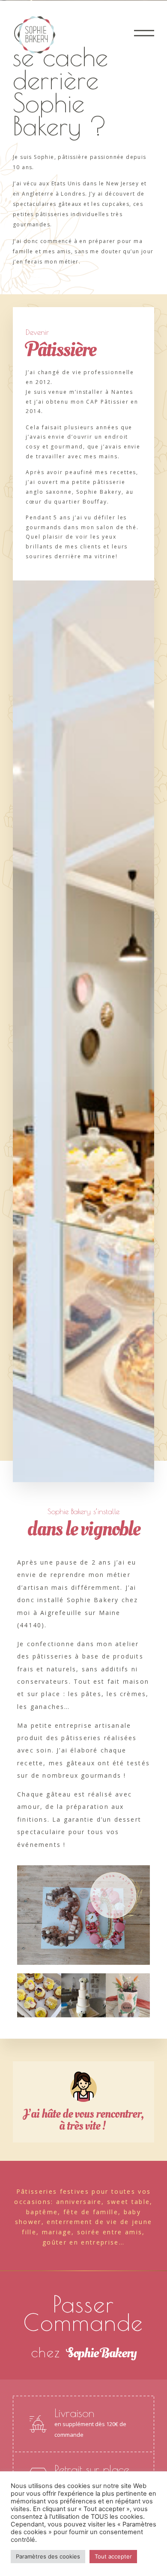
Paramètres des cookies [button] (48, 2556)
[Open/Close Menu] (144, 33)
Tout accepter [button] (113, 2556)
